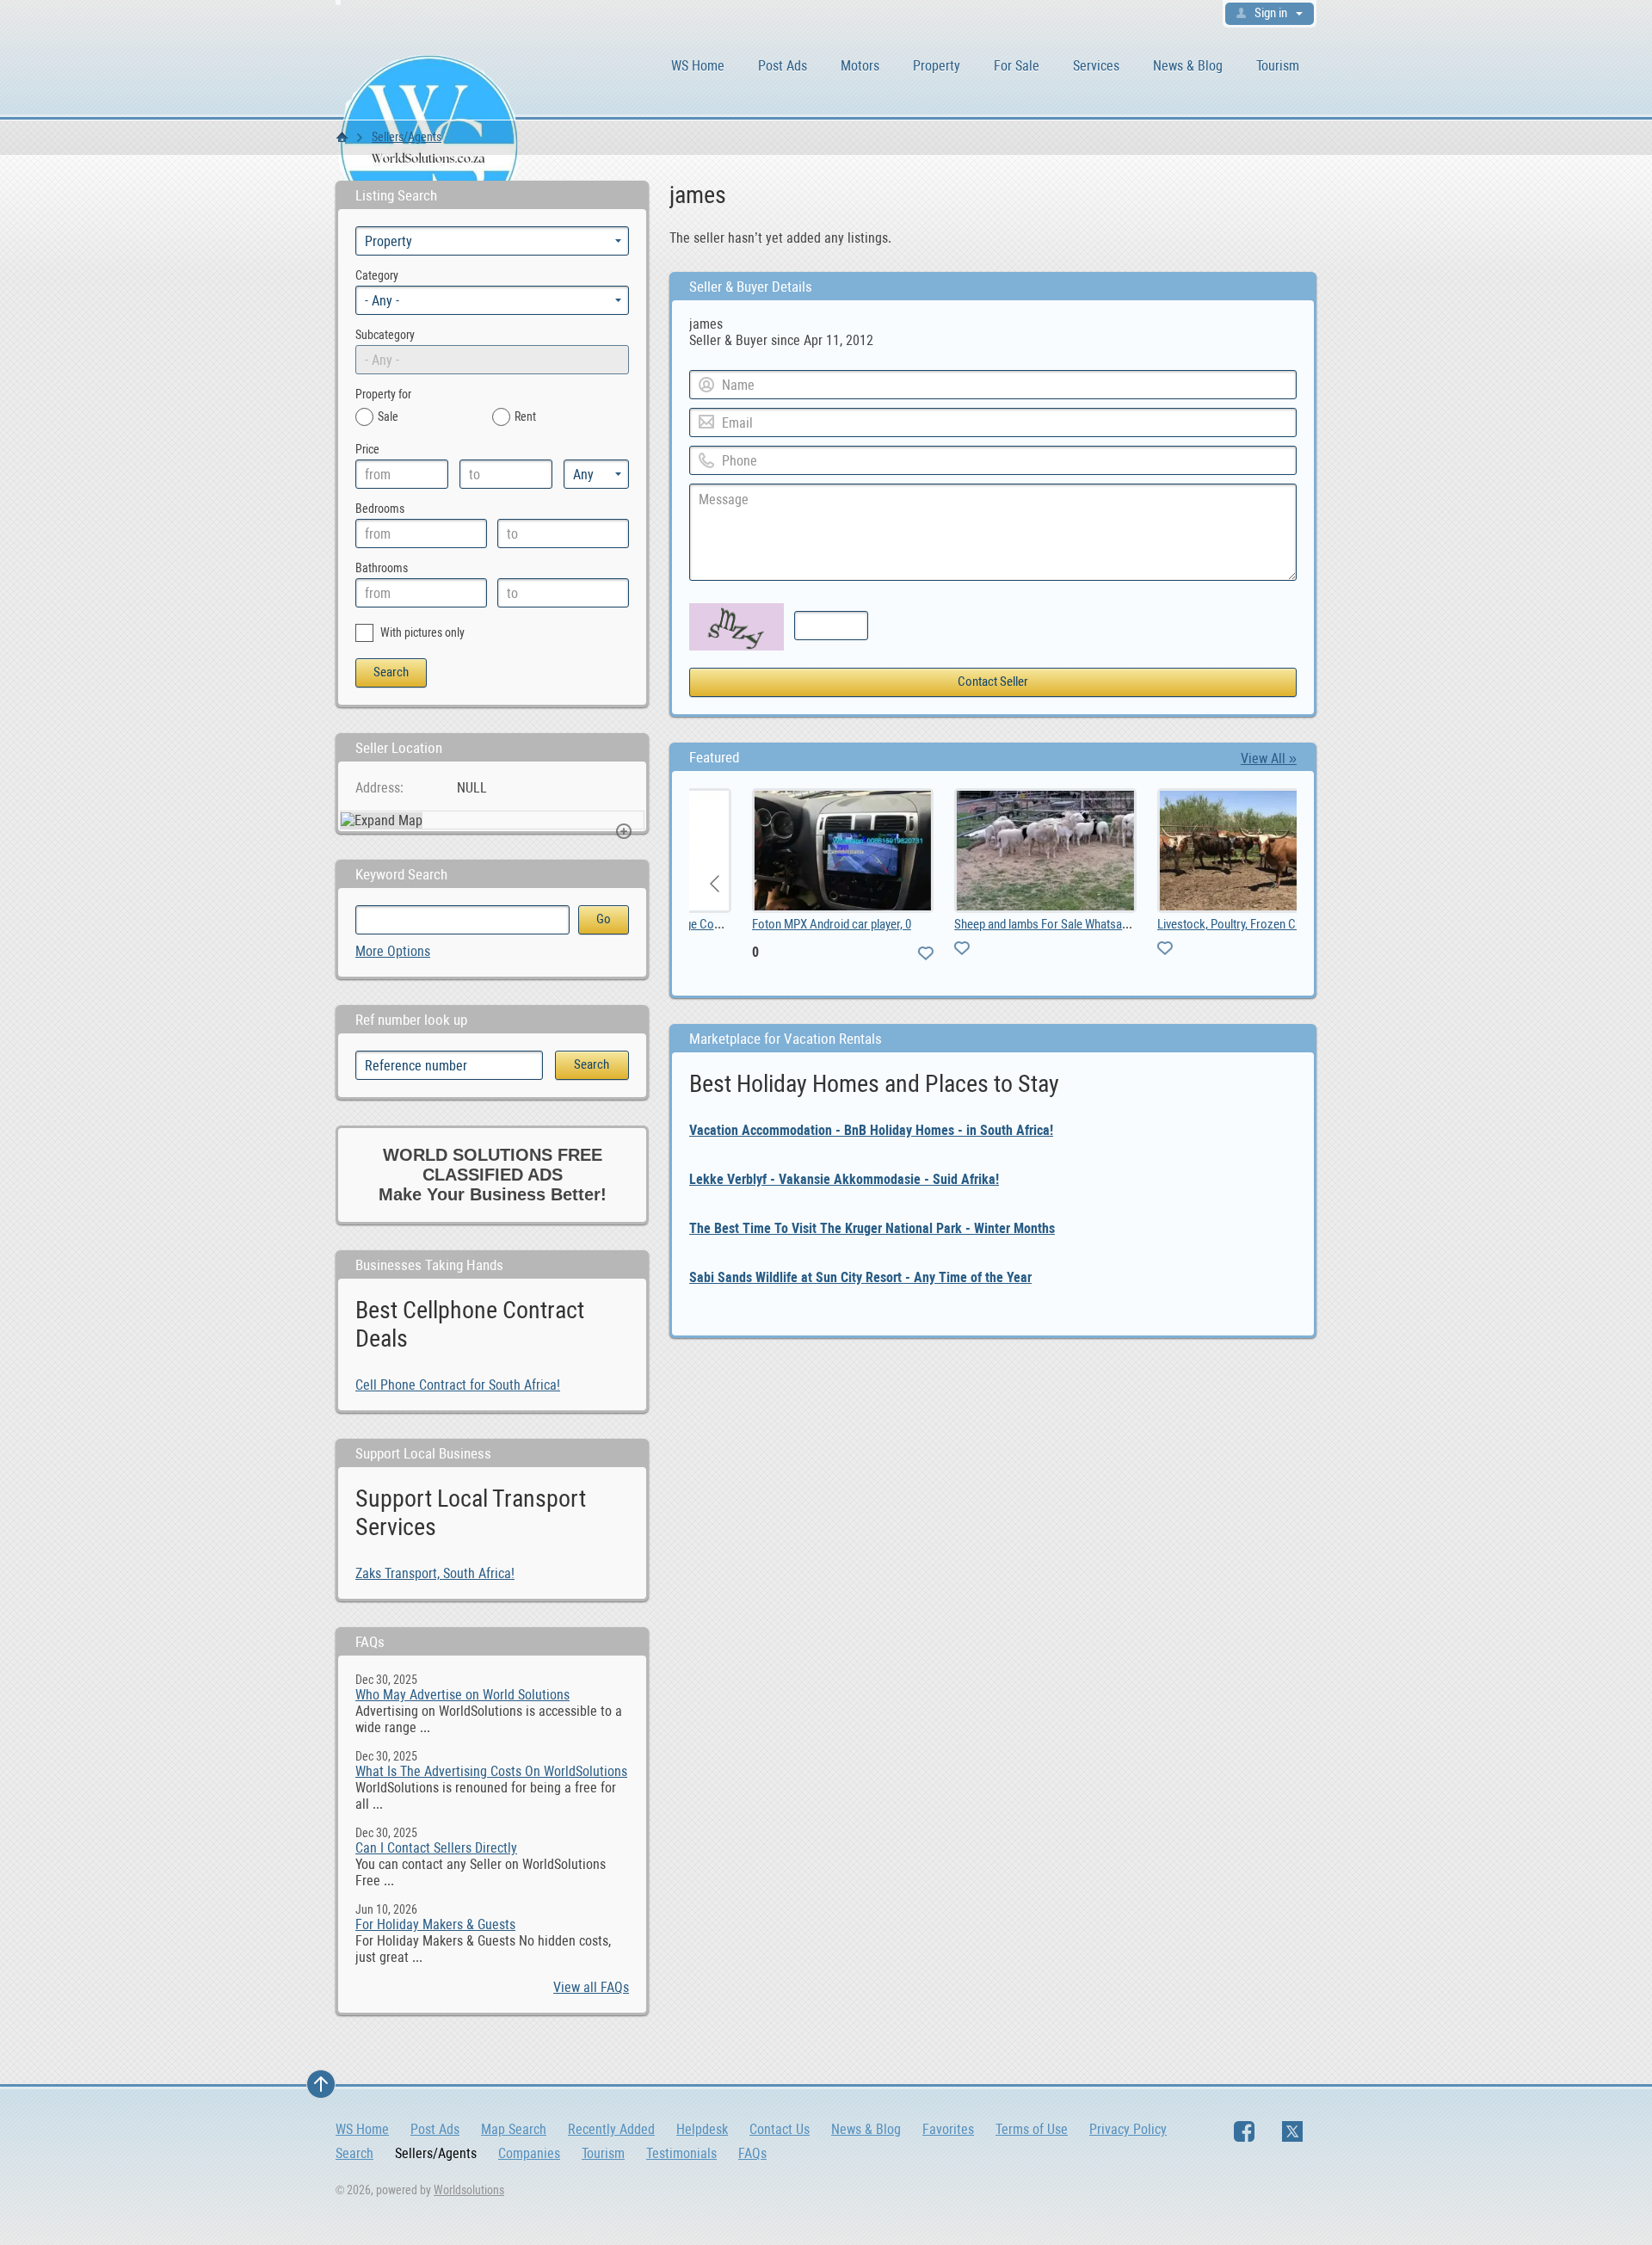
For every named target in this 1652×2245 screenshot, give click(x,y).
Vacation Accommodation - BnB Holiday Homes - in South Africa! (871, 1130)
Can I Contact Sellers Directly (436, 1848)
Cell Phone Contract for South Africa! (458, 1385)
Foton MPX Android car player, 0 (779, 924)
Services (1096, 66)
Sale (388, 416)
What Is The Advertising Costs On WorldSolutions (491, 1771)
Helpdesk (702, 2129)
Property (937, 66)
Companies (529, 2153)
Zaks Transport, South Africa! (435, 1573)
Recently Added (611, 2129)
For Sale (1017, 66)
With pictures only (421, 632)
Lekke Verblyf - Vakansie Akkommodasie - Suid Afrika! (844, 1179)
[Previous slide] (716, 884)
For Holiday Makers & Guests (435, 1924)
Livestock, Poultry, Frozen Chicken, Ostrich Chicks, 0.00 (1243, 924)
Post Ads (783, 66)
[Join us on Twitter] (1292, 2131)
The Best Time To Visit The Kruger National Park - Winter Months (872, 1228)
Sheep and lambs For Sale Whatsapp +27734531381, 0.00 (1042, 924)
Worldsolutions (469, 2190)
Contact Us (780, 2129)
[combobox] (492, 300)
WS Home (698, 66)
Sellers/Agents (407, 137)
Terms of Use (1032, 2129)
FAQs (752, 2153)
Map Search (514, 2129)
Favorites (948, 2129)
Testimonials (681, 2153)
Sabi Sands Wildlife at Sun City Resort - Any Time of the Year (860, 1277)
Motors (860, 66)
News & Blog (1188, 66)
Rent (525, 416)
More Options (393, 951)
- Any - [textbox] (382, 301)
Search (354, 2153)
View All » (1269, 759)
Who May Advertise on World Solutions (462, 1695)
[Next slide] (1270, 884)
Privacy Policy (1128, 2129)
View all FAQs (591, 1987)
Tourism (1278, 66)
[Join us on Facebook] (1244, 2131)
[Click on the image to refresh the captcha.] (737, 627)
